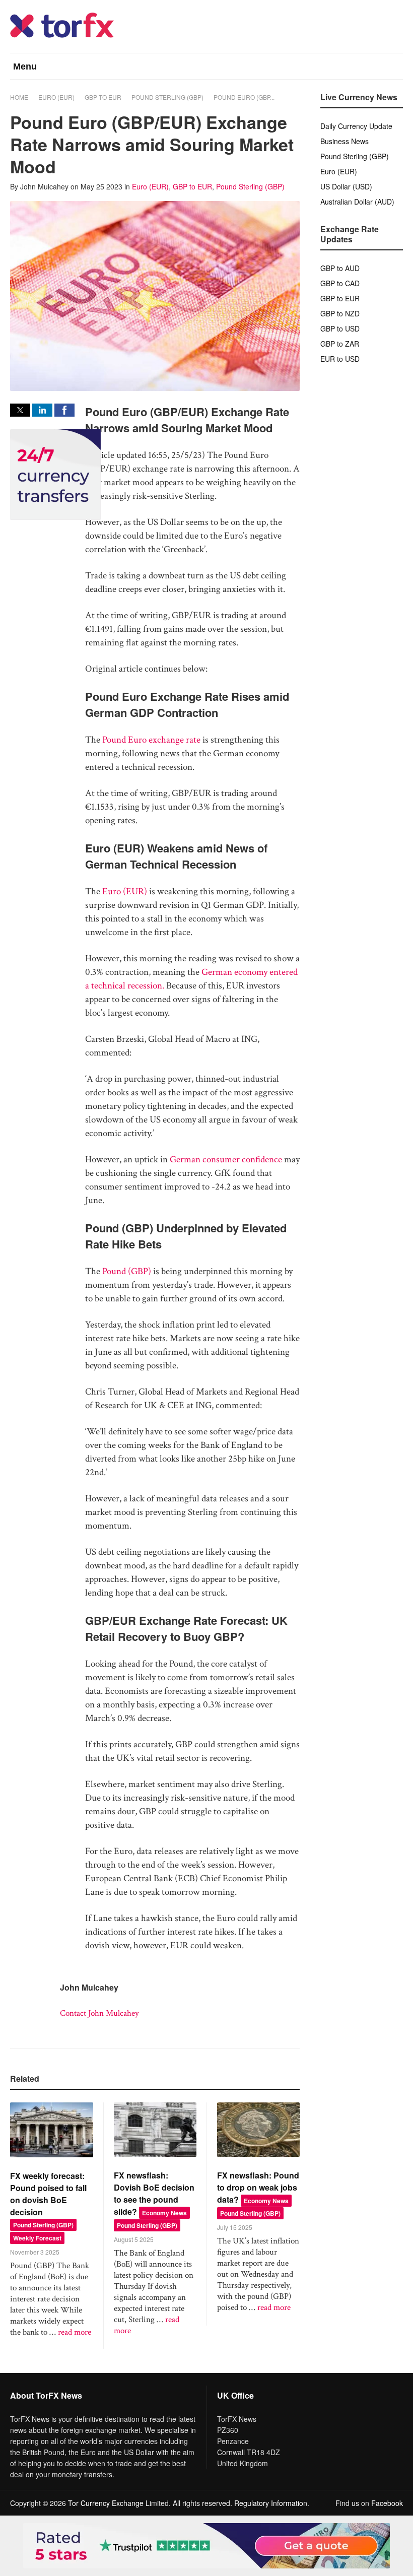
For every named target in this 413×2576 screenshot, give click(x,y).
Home (19, 97)
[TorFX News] (62, 35)
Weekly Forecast (37, 2238)
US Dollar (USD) (346, 186)
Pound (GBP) (127, 1271)
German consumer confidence (226, 1160)
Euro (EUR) (56, 97)
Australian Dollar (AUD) (357, 202)
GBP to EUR (103, 97)
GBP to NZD (340, 313)
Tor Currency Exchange (106, 2503)
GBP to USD (340, 328)
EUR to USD (340, 359)
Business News (345, 141)
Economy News (164, 2213)
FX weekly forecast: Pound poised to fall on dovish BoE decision (48, 2194)
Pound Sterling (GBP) (167, 97)
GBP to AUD (340, 268)
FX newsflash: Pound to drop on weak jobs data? (258, 2187)
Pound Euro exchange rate (151, 740)
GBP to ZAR (340, 344)
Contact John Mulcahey (99, 2013)
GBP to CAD (340, 283)
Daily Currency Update (356, 126)
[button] (20, 410)
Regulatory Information (271, 2503)
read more (75, 2332)
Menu (25, 67)
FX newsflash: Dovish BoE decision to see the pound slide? (154, 2193)
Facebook (387, 2503)
